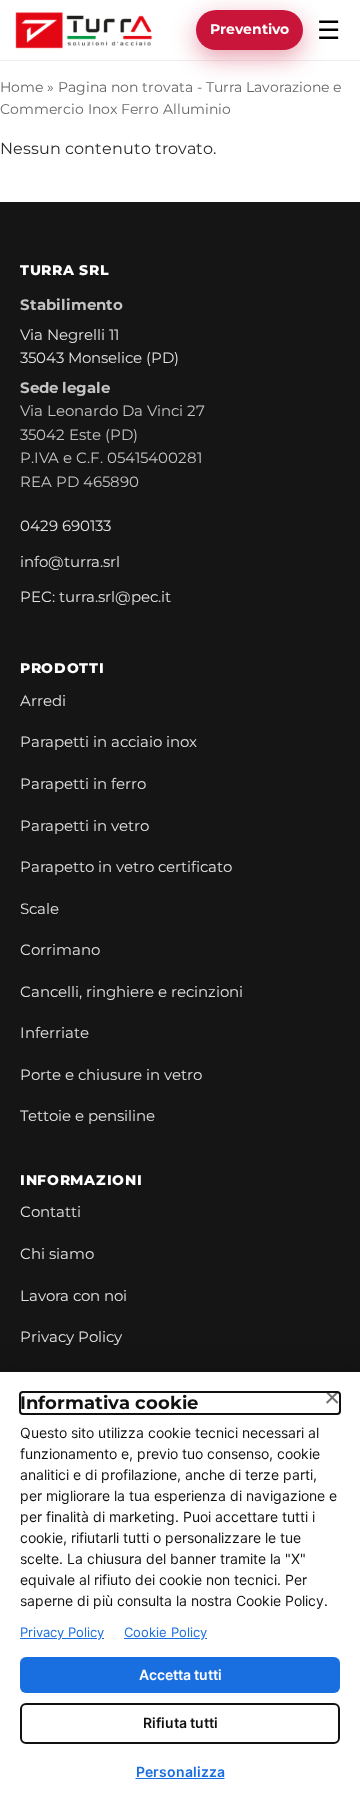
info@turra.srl (70, 562)
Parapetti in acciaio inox (108, 742)
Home (21, 87)
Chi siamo (57, 1254)
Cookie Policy (165, 1632)
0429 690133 (65, 526)
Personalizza (180, 1771)
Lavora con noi (73, 1296)
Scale (39, 909)
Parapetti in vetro (84, 826)
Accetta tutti (180, 1674)
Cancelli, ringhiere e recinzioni (131, 992)
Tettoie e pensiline (87, 1116)
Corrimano (60, 950)
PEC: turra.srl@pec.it (95, 597)
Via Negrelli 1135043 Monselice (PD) (99, 347)
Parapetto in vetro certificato (126, 867)
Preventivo (249, 29)
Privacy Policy (71, 1337)
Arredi (43, 701)
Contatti (50, 1212)
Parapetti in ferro (83, 784)
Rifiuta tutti (180, 1722)
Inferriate (54, 1033)
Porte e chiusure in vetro (111, 1075)
